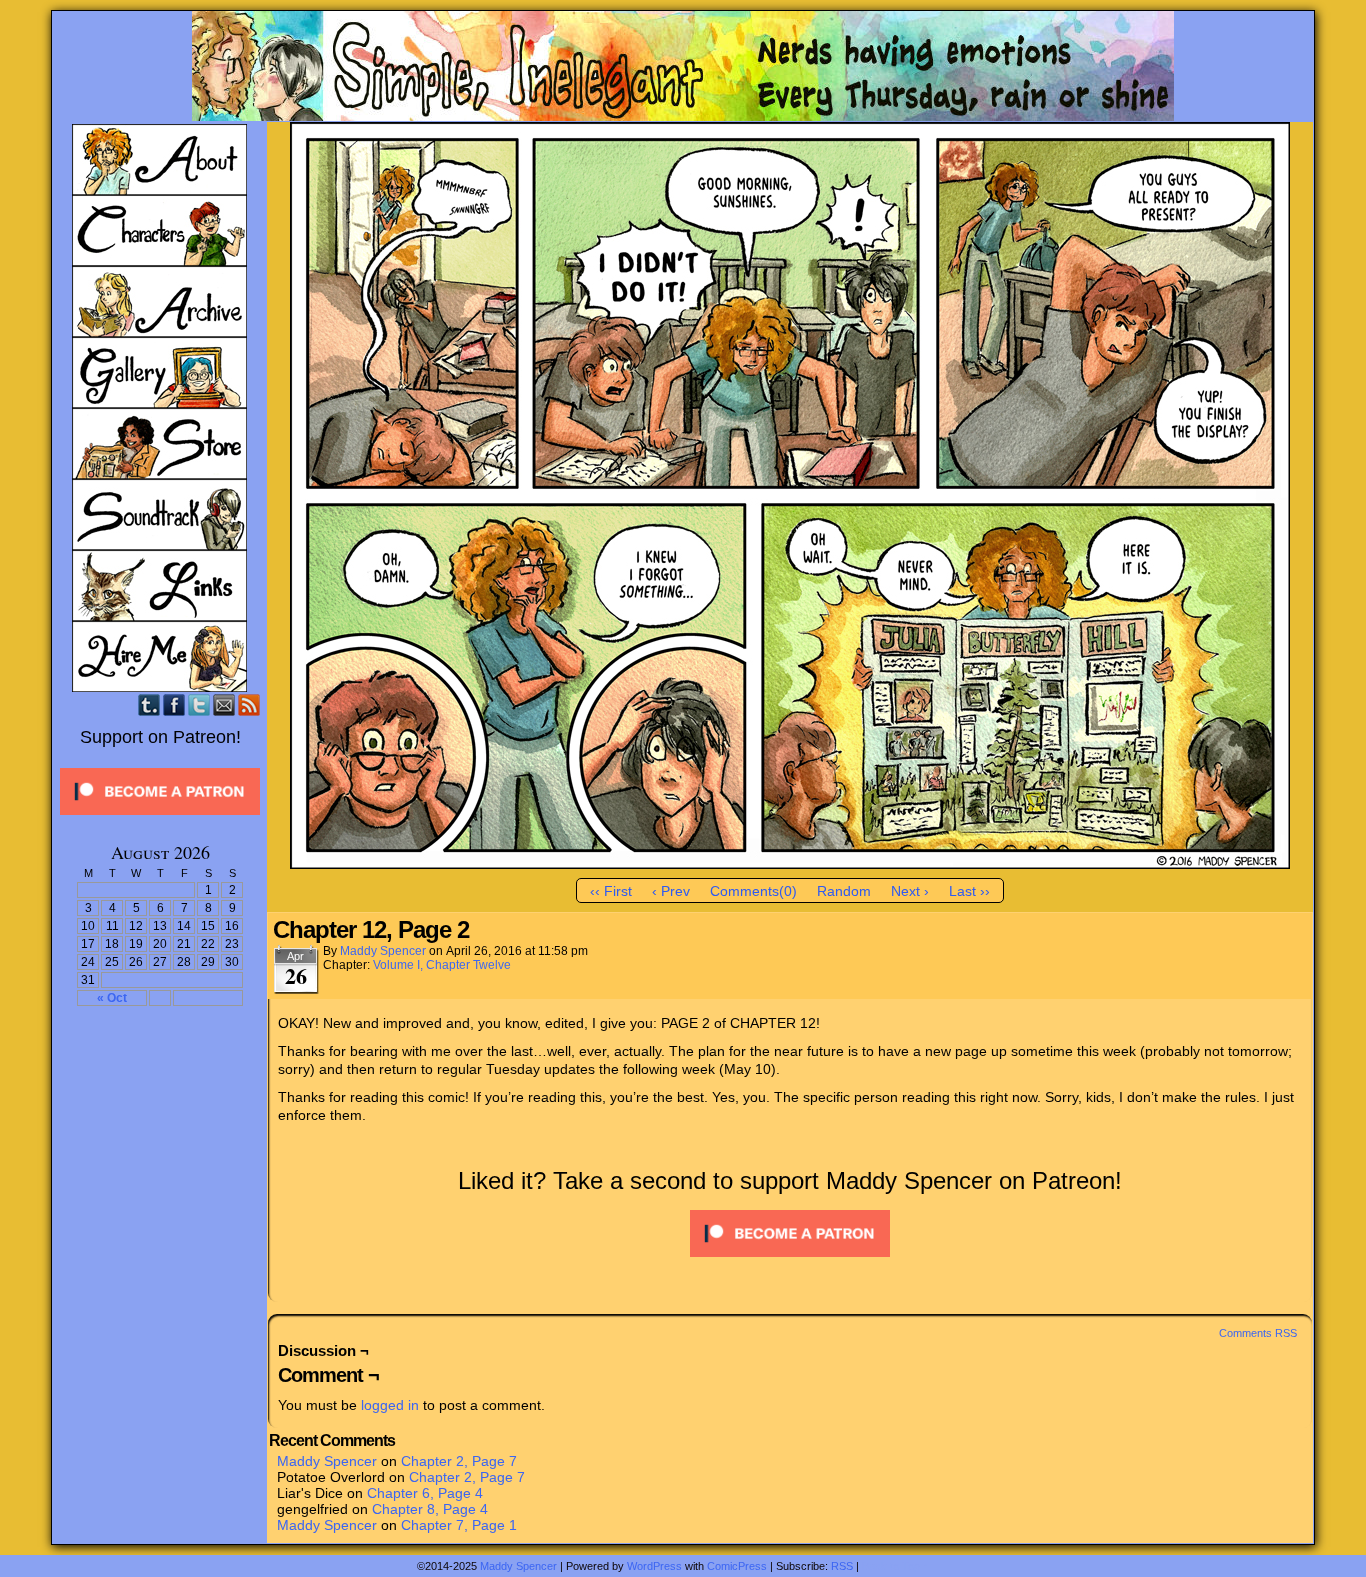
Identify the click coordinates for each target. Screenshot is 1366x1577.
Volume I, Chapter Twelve (442, 965)
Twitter (199, 704)
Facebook (174, 704)
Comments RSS (1258, 1333)
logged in (390, 1405)
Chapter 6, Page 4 (425, 1493)
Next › (910, 891)
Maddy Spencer (383, 951)
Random (844, 891)
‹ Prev (671, 891)
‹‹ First (611, 891)
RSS (249, 704)
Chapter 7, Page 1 (459, 1525)
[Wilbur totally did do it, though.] (790, 864)
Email (224, 704)
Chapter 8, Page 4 (430, 1509)
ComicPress (737, 1566)
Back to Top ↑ (895, 1566)
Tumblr (149, 704)
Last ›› (969, 891)
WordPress (654, 1566)
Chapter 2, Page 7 (459, 1461)
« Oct (112, 998)
